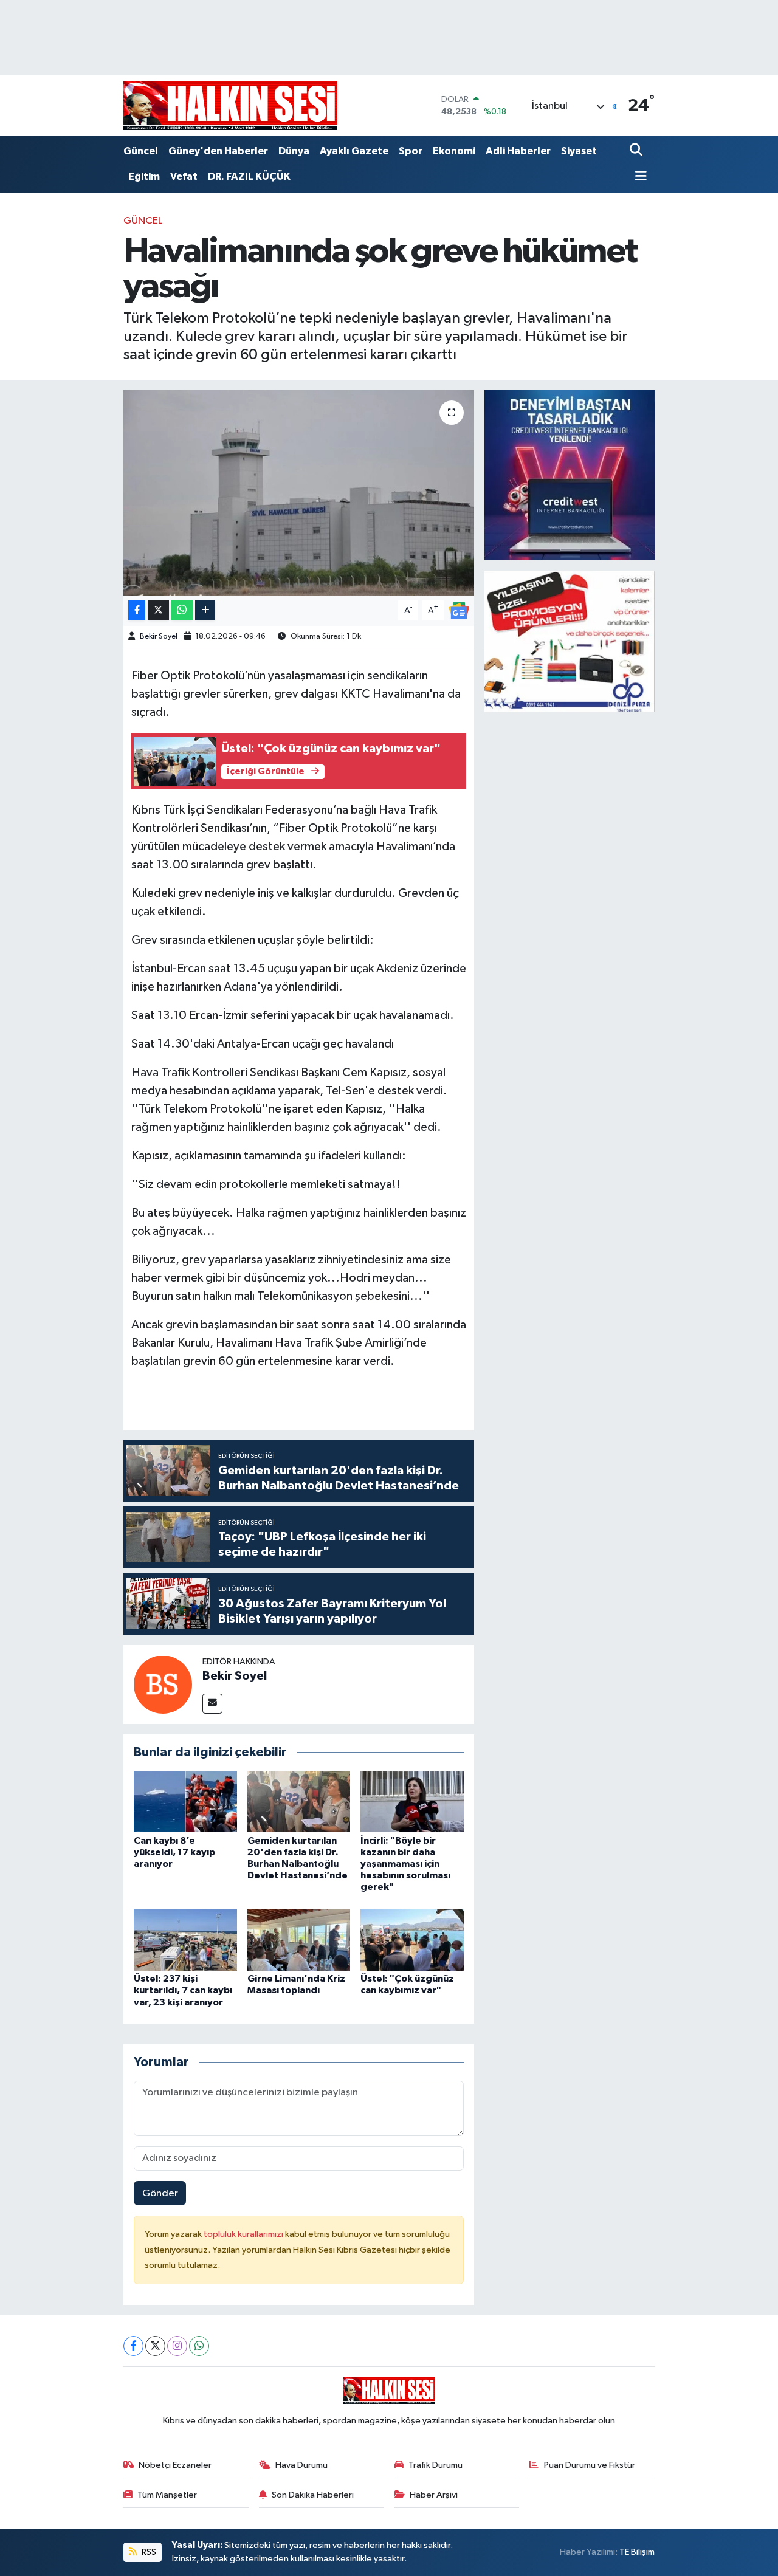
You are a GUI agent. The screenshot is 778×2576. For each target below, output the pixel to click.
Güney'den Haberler (218, 151)
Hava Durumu (301, 2465)
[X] (155, 2346)
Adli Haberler (518, 151)
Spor (411, 151)
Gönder (160, 2193)
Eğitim (144, 177)
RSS (148, 2552)
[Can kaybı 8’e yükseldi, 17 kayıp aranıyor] (185, 1801)
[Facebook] (133, 2346)
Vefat (184, 177)
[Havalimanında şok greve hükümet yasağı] (299, 493)
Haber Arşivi (434, 2495)
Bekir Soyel (159, 637)
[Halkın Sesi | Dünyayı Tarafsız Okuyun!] (230, 105)
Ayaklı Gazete (354, 151)
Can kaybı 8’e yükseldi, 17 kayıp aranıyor (174, 1852)
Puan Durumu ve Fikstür (590, 2465)
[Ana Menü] (638, 177)
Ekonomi (454, 151)
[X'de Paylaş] (159, 610)
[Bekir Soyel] (163, 1684)
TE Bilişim (637, 2552)
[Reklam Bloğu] (570, 475)
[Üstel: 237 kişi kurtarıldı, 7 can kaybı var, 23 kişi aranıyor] (185, 1939)
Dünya (294, 151)
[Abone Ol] (459, 610)
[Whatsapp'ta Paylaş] (182, 610)
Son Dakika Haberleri (313, 2495)
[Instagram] (177, 2346)
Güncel (141, 151)
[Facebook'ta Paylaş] (137, 610)
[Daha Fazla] (205, 610)
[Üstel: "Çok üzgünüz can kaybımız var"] (412, 1939)
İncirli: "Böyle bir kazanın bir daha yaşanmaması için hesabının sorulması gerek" (405, 1864)
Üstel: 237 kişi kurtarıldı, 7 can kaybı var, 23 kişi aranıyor (183, 1990)
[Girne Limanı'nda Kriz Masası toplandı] (299, 1939)
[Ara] (637, 151)
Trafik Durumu (435, 2465)
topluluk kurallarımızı (244, 2234)
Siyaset (579, 151)
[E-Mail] (212, 1704)
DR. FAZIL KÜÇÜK (249, 177)
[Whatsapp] (199, 2346)
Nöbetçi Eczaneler (175, 2465)
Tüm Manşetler (167, 2495)
